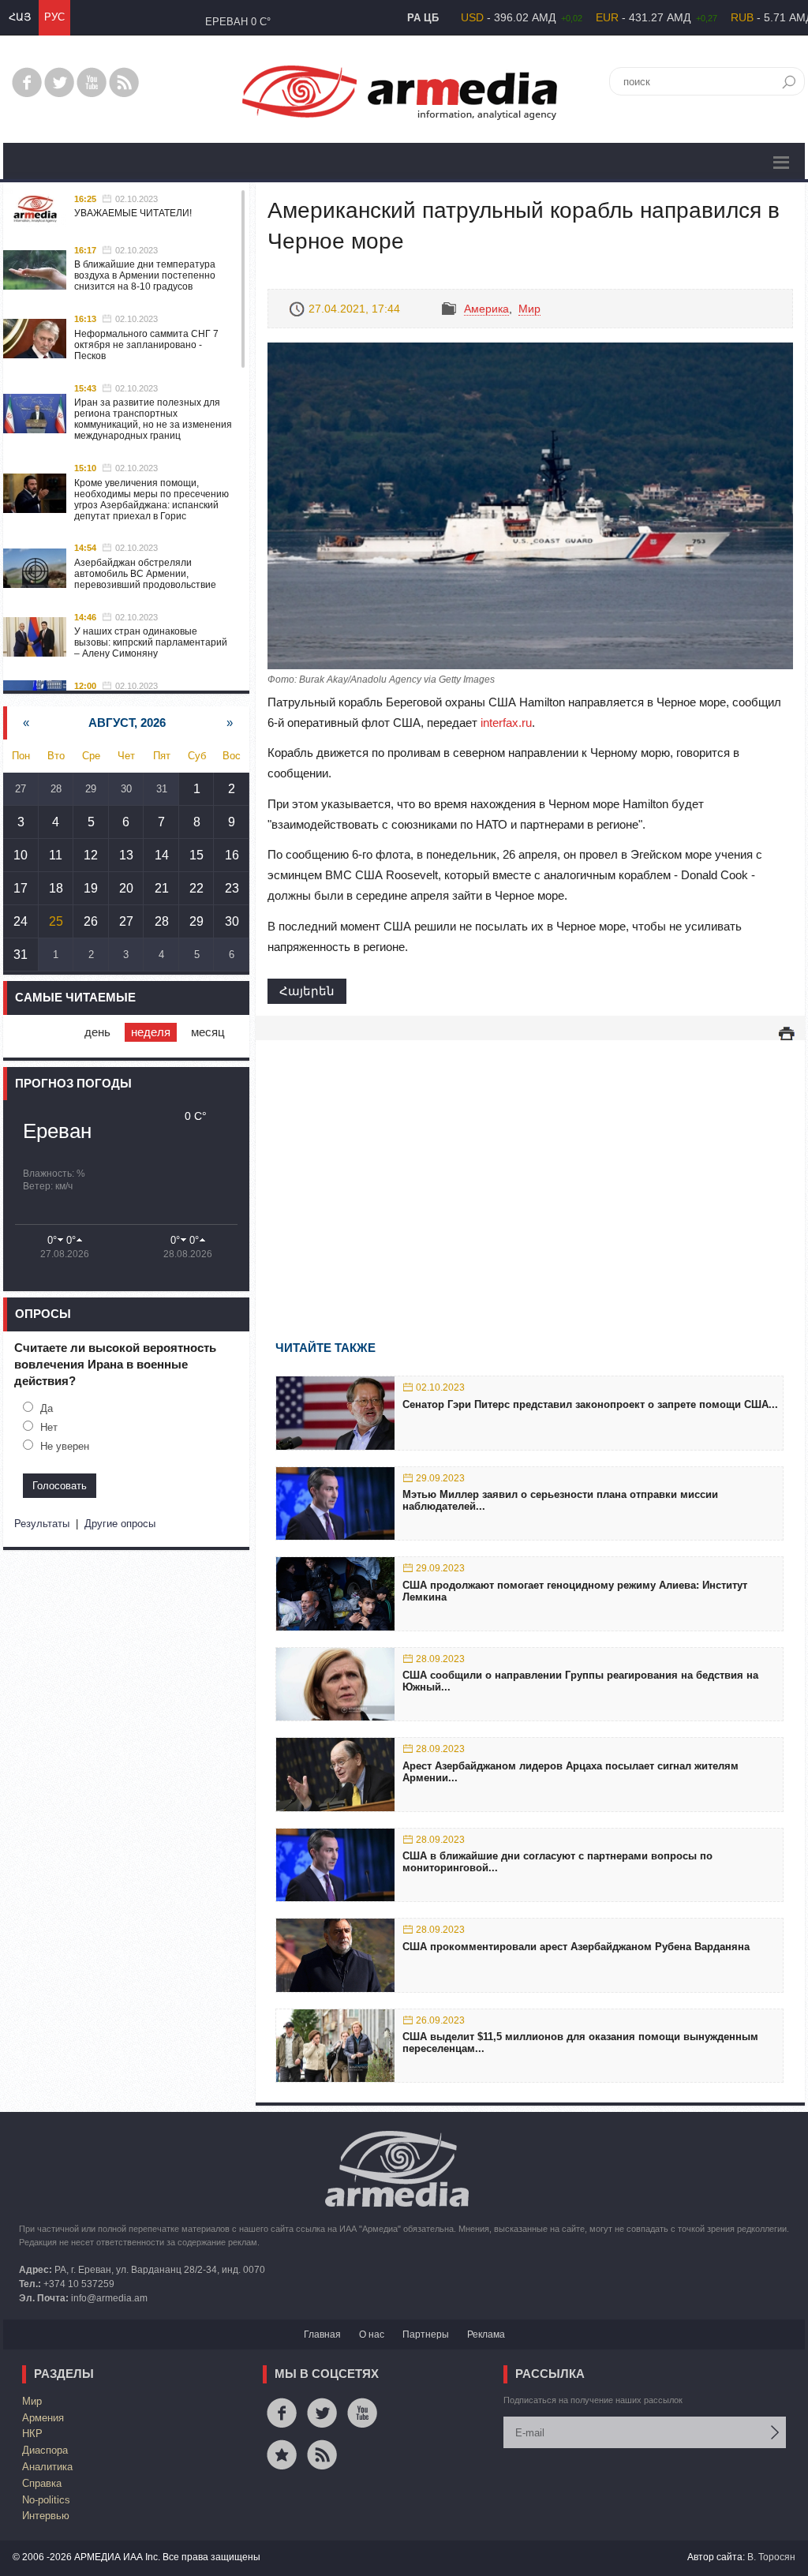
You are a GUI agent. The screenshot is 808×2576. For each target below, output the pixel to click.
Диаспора (45, 2450)
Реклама (486, 2334)
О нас (372, 2334)
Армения (43, 2418)
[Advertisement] (530, 1167)
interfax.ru (506, 723)
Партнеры (426, 2334)
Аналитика (47, 2467)
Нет (49, 1427)
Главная (322, 2334)
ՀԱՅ (20, 17)
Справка (42, 2483)
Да (47, 1408)
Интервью (46, 2516)
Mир (529, 309)
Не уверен (65, 1446)
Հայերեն (307, 991)
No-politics (46, 2500)
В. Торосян (771, 2557)
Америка (486, 309)
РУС (54, 17)
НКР (32, 2434)
